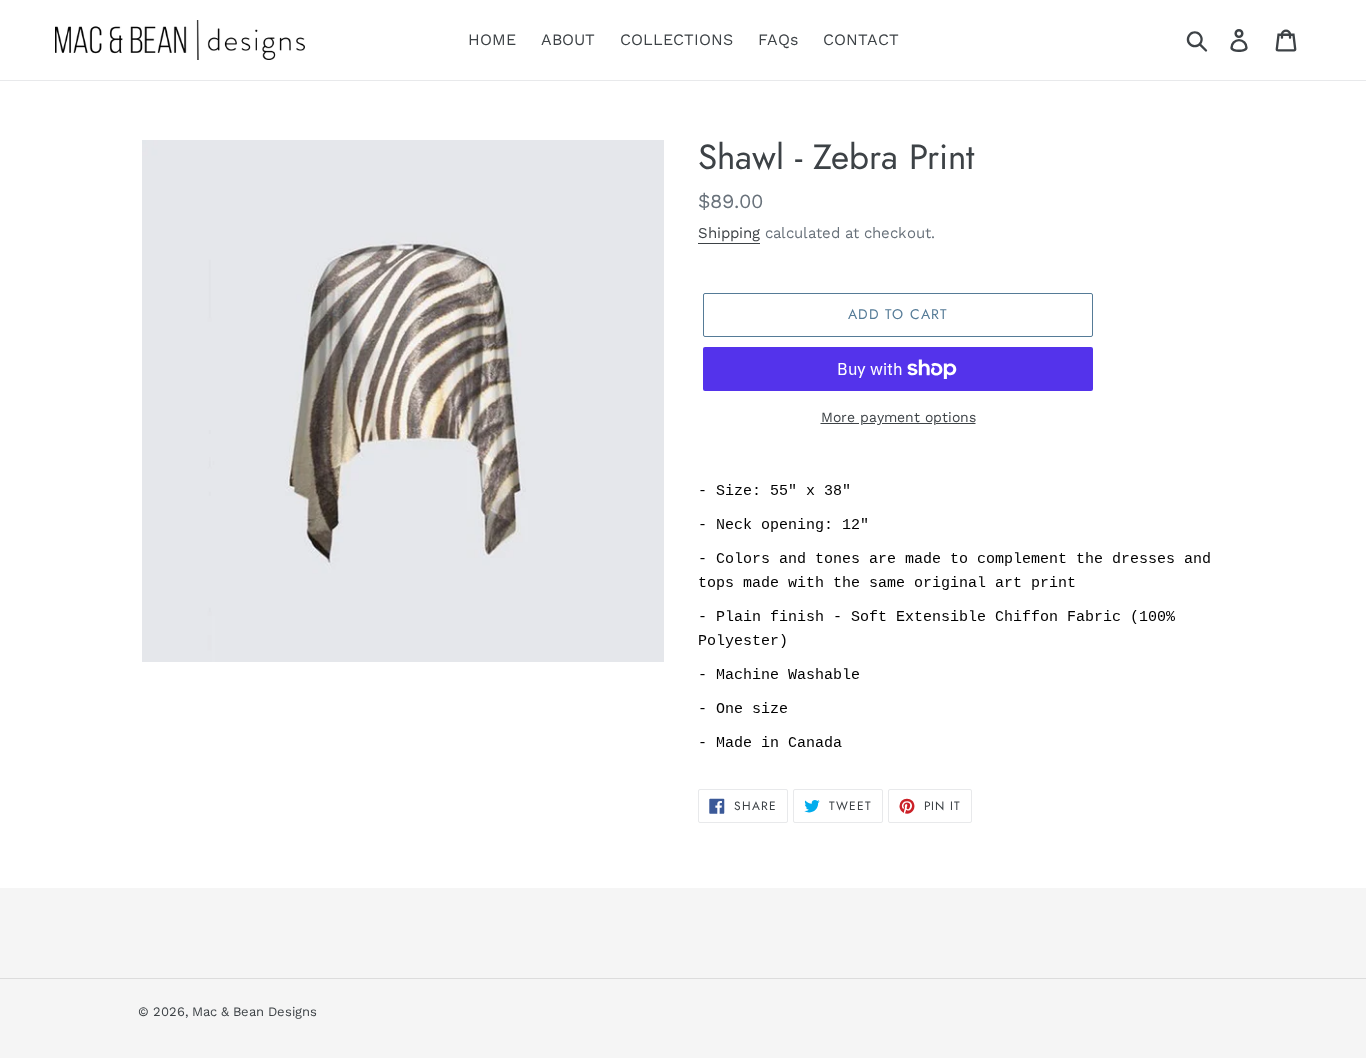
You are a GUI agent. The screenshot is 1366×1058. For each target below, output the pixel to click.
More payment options (898, 417)
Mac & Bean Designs (254, 1011)
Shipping (729, 233)
